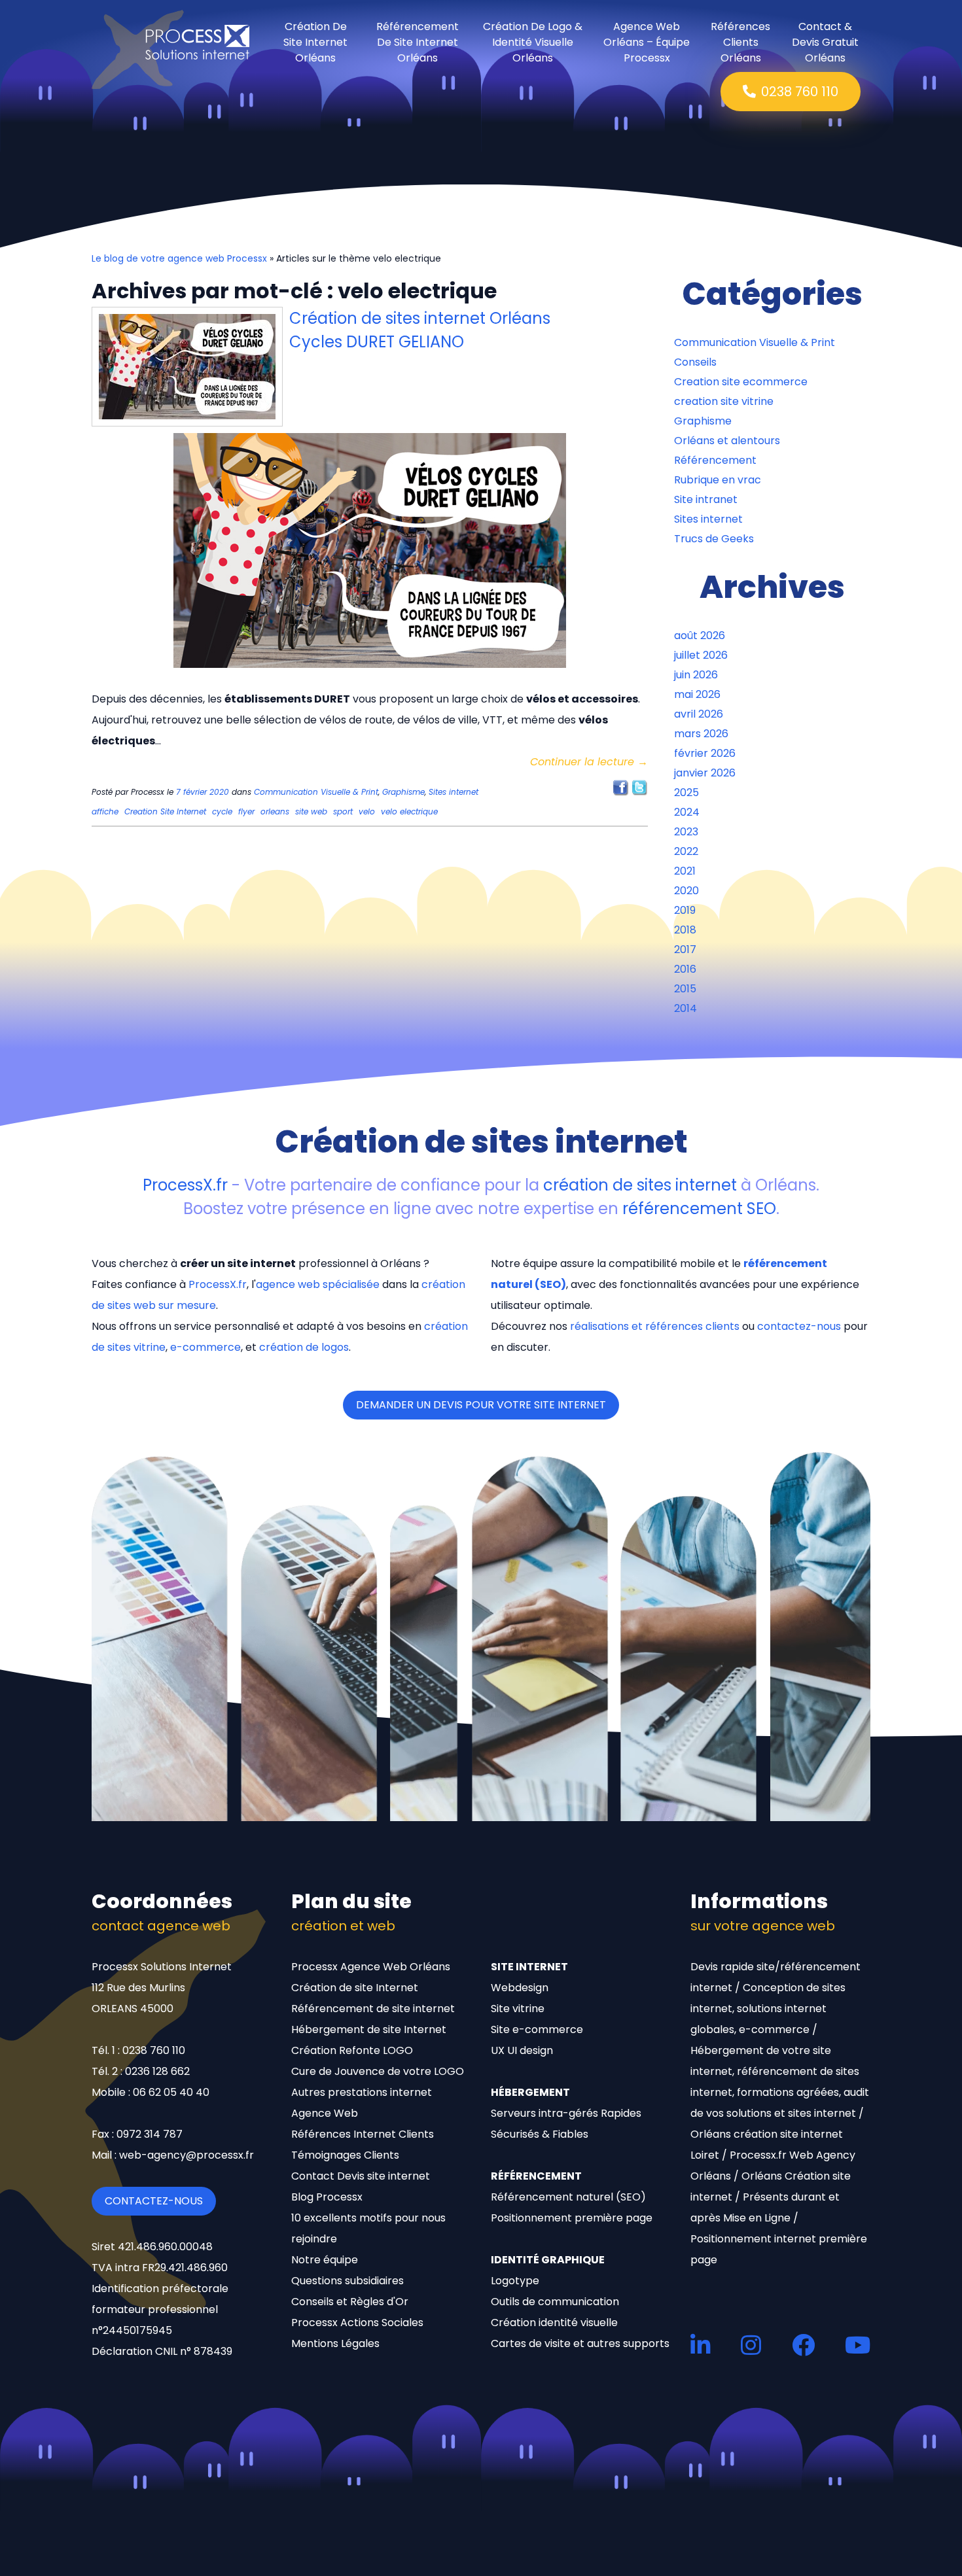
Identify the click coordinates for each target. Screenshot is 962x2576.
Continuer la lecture (589, 762)
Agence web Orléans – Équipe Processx (647, 43)
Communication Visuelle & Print (316, 792)
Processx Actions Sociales (357, 2323)
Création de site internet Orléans (315, 43)
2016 (685, 969)
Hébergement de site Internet (369, 2029)
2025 (686, 792)
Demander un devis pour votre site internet (481, 1405)
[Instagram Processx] (751, 2345)
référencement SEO (699, 1209)
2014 (686, 1008)
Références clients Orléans (740, 43)
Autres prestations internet (362, 2092)
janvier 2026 (705, 773)
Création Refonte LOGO (352, 2050)
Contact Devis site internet (361, 2176)
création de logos (304, 1347)
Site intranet (706, 499)
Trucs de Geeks (714, 539)
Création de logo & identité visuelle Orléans (533, 43)
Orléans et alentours (727, 441)
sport (343, 811)
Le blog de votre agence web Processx (179, 258)
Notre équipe (325, 2260)
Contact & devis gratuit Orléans (825, 43)
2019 (685, 910)
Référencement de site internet (373, 2009)
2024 (687, 812)
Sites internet (454, 792)
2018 (685, 930)
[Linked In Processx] (701, 2345)
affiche (105, 811)
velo (367, 811)
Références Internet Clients (363, 2134)
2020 (686, 891)
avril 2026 (699, 714)
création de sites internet (640, 1185)
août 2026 (700, 635)
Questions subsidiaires (347, 2281)
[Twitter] (640, 787)
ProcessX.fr (185, 1185)
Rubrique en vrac (718, 480)
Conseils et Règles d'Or (350, 2302)
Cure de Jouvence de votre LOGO (378, 2071)
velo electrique (409, 811)
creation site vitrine (724, 401)
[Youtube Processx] (858, 2345)
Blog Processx (327, 2197)
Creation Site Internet (165, 811)
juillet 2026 (701, 655)
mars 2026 (701, 734)
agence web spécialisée (318, 1284)
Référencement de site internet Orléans (418, 43)
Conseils (695, 362)
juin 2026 (696, 675)
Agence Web (325, 2113)
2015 (685, 989)
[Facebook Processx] (803, 2345)
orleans (275, 811)
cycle (222, 811)
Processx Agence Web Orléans (371, 1967)
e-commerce (205, 1347)
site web (311, 811)
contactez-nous (799, 1326)
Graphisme (403, 792)
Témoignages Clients (345, 2155)
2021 (685, 871)
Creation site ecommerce (741, 382)
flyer (246, 811)
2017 (685, 949)
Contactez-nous (154, 2201)
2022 (686, 851)
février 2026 (705, 753)
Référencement (715, 460)
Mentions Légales (335, 2343)
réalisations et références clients (655, 1326)
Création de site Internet (355, 1988)
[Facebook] (621, 787)
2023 (686, 832)
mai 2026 (697, 694)
